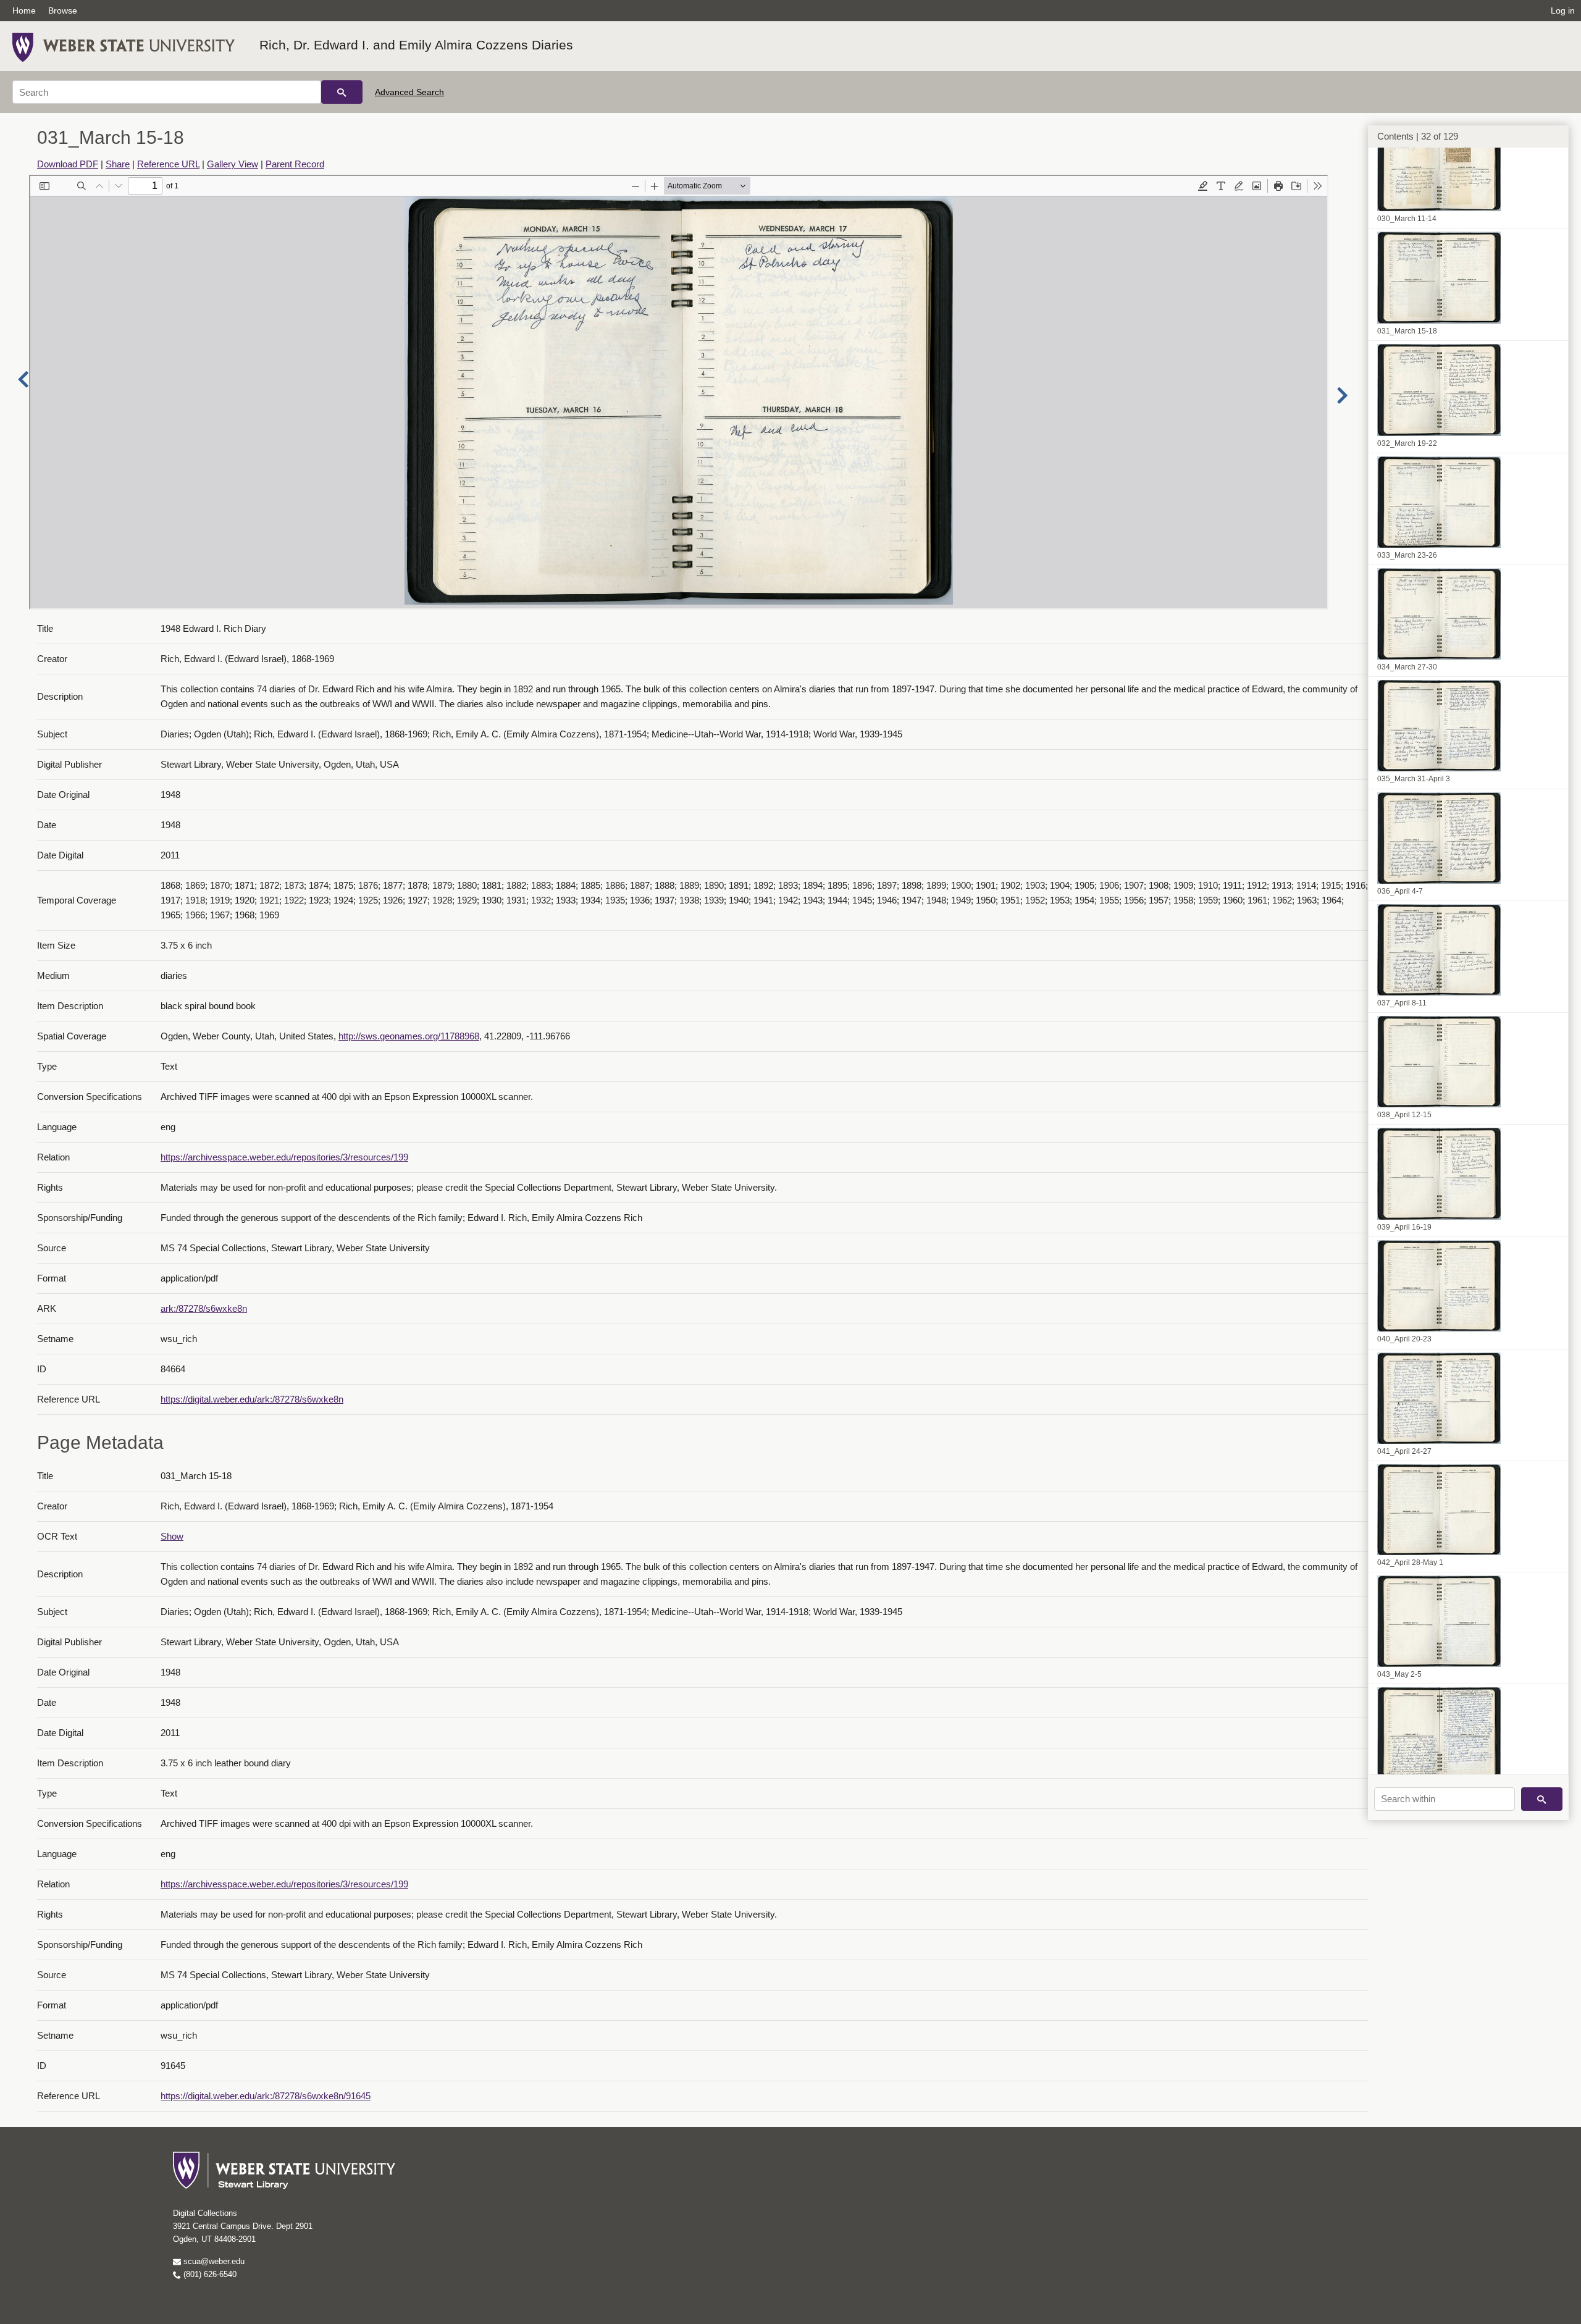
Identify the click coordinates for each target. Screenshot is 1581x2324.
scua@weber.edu (213, 2261)
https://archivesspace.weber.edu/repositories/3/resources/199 (284, 1157)
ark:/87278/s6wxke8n (204, 1308)
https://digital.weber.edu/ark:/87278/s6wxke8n (252, 1399)
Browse (63, 10)
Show (172, 1536)
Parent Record (295, 164)
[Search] (342, 92)
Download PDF (68, 164)
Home (24, 10)
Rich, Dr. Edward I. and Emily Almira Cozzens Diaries (416, 45)
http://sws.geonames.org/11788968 (409, 1036)
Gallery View (233, 164)
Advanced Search (409, 92)
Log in (1563, 10)
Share (118, 164)
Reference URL (168, 164)
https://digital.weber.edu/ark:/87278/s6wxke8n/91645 (266, 2096)
